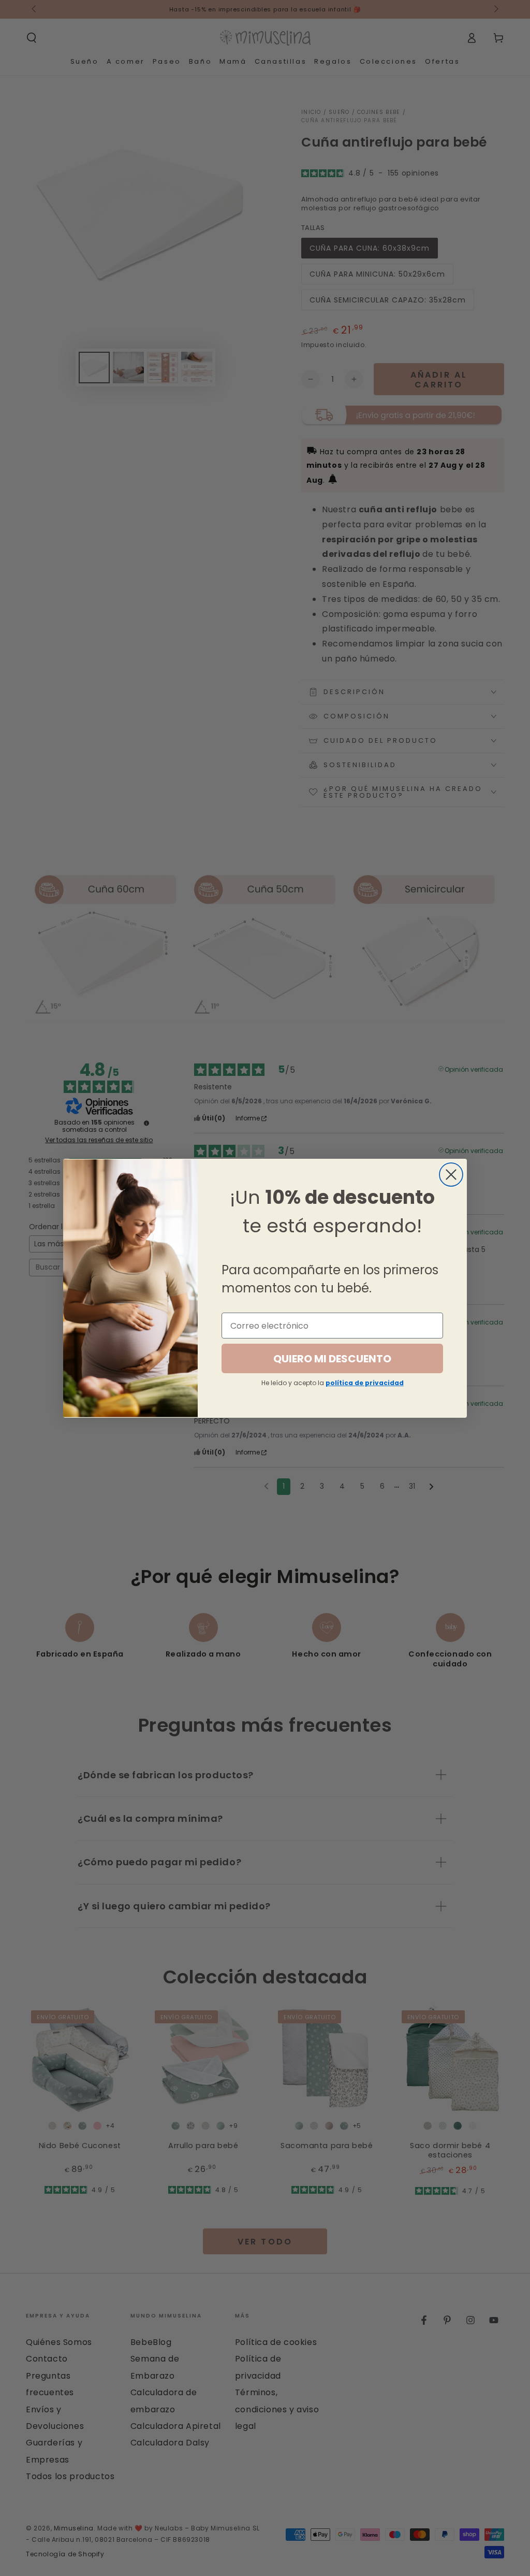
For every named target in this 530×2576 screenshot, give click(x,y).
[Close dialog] (451, 1175)
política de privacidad (365, 1383)
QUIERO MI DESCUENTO (332, 1359)
